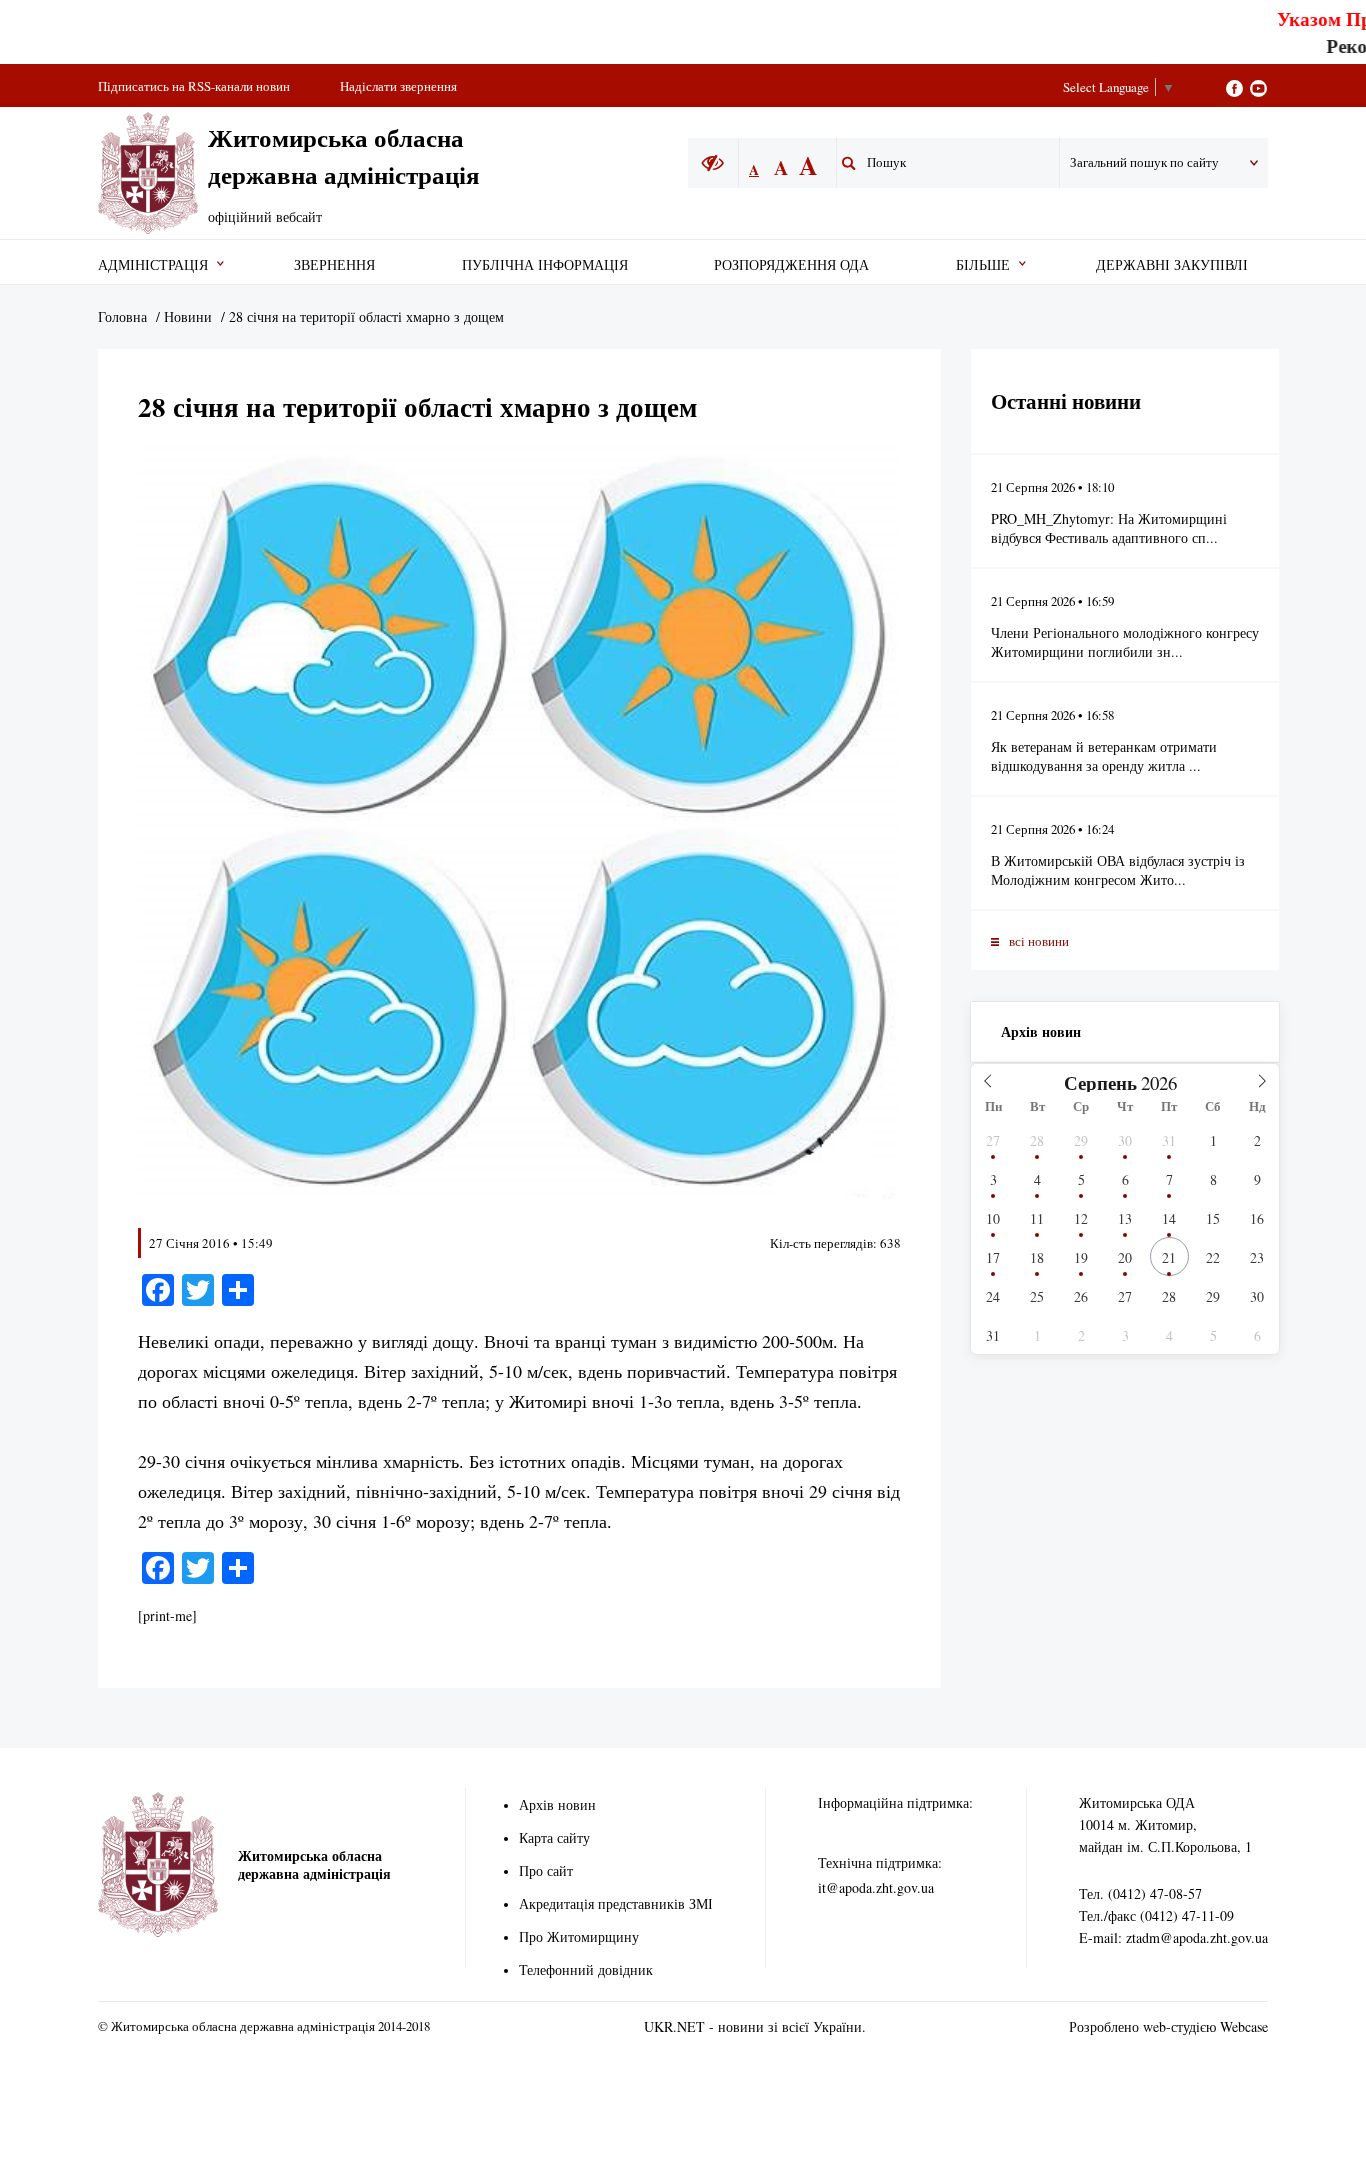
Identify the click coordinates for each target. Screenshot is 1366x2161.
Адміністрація (153, 264)
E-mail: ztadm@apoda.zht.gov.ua (1173, 1937)
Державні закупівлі (1172, 264)
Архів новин (1041, 1031)
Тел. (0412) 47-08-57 (1140, 1893)
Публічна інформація (545, 264)
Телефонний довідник (586, 1969)
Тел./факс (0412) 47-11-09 (1156, 1915)
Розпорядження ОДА (791, 264)
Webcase (1244, 2026)
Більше (983, 264)
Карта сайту (554, 1837)
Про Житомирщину (579, 1936)
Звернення (334, 264)
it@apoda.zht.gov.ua (876, 1887)
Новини (188, 316)
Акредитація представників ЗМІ (616, 1903)
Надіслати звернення (398, 86)
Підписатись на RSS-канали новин (194, 86)
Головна (122, 316)
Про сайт (546, 1870)
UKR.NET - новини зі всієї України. (755, 2026)
